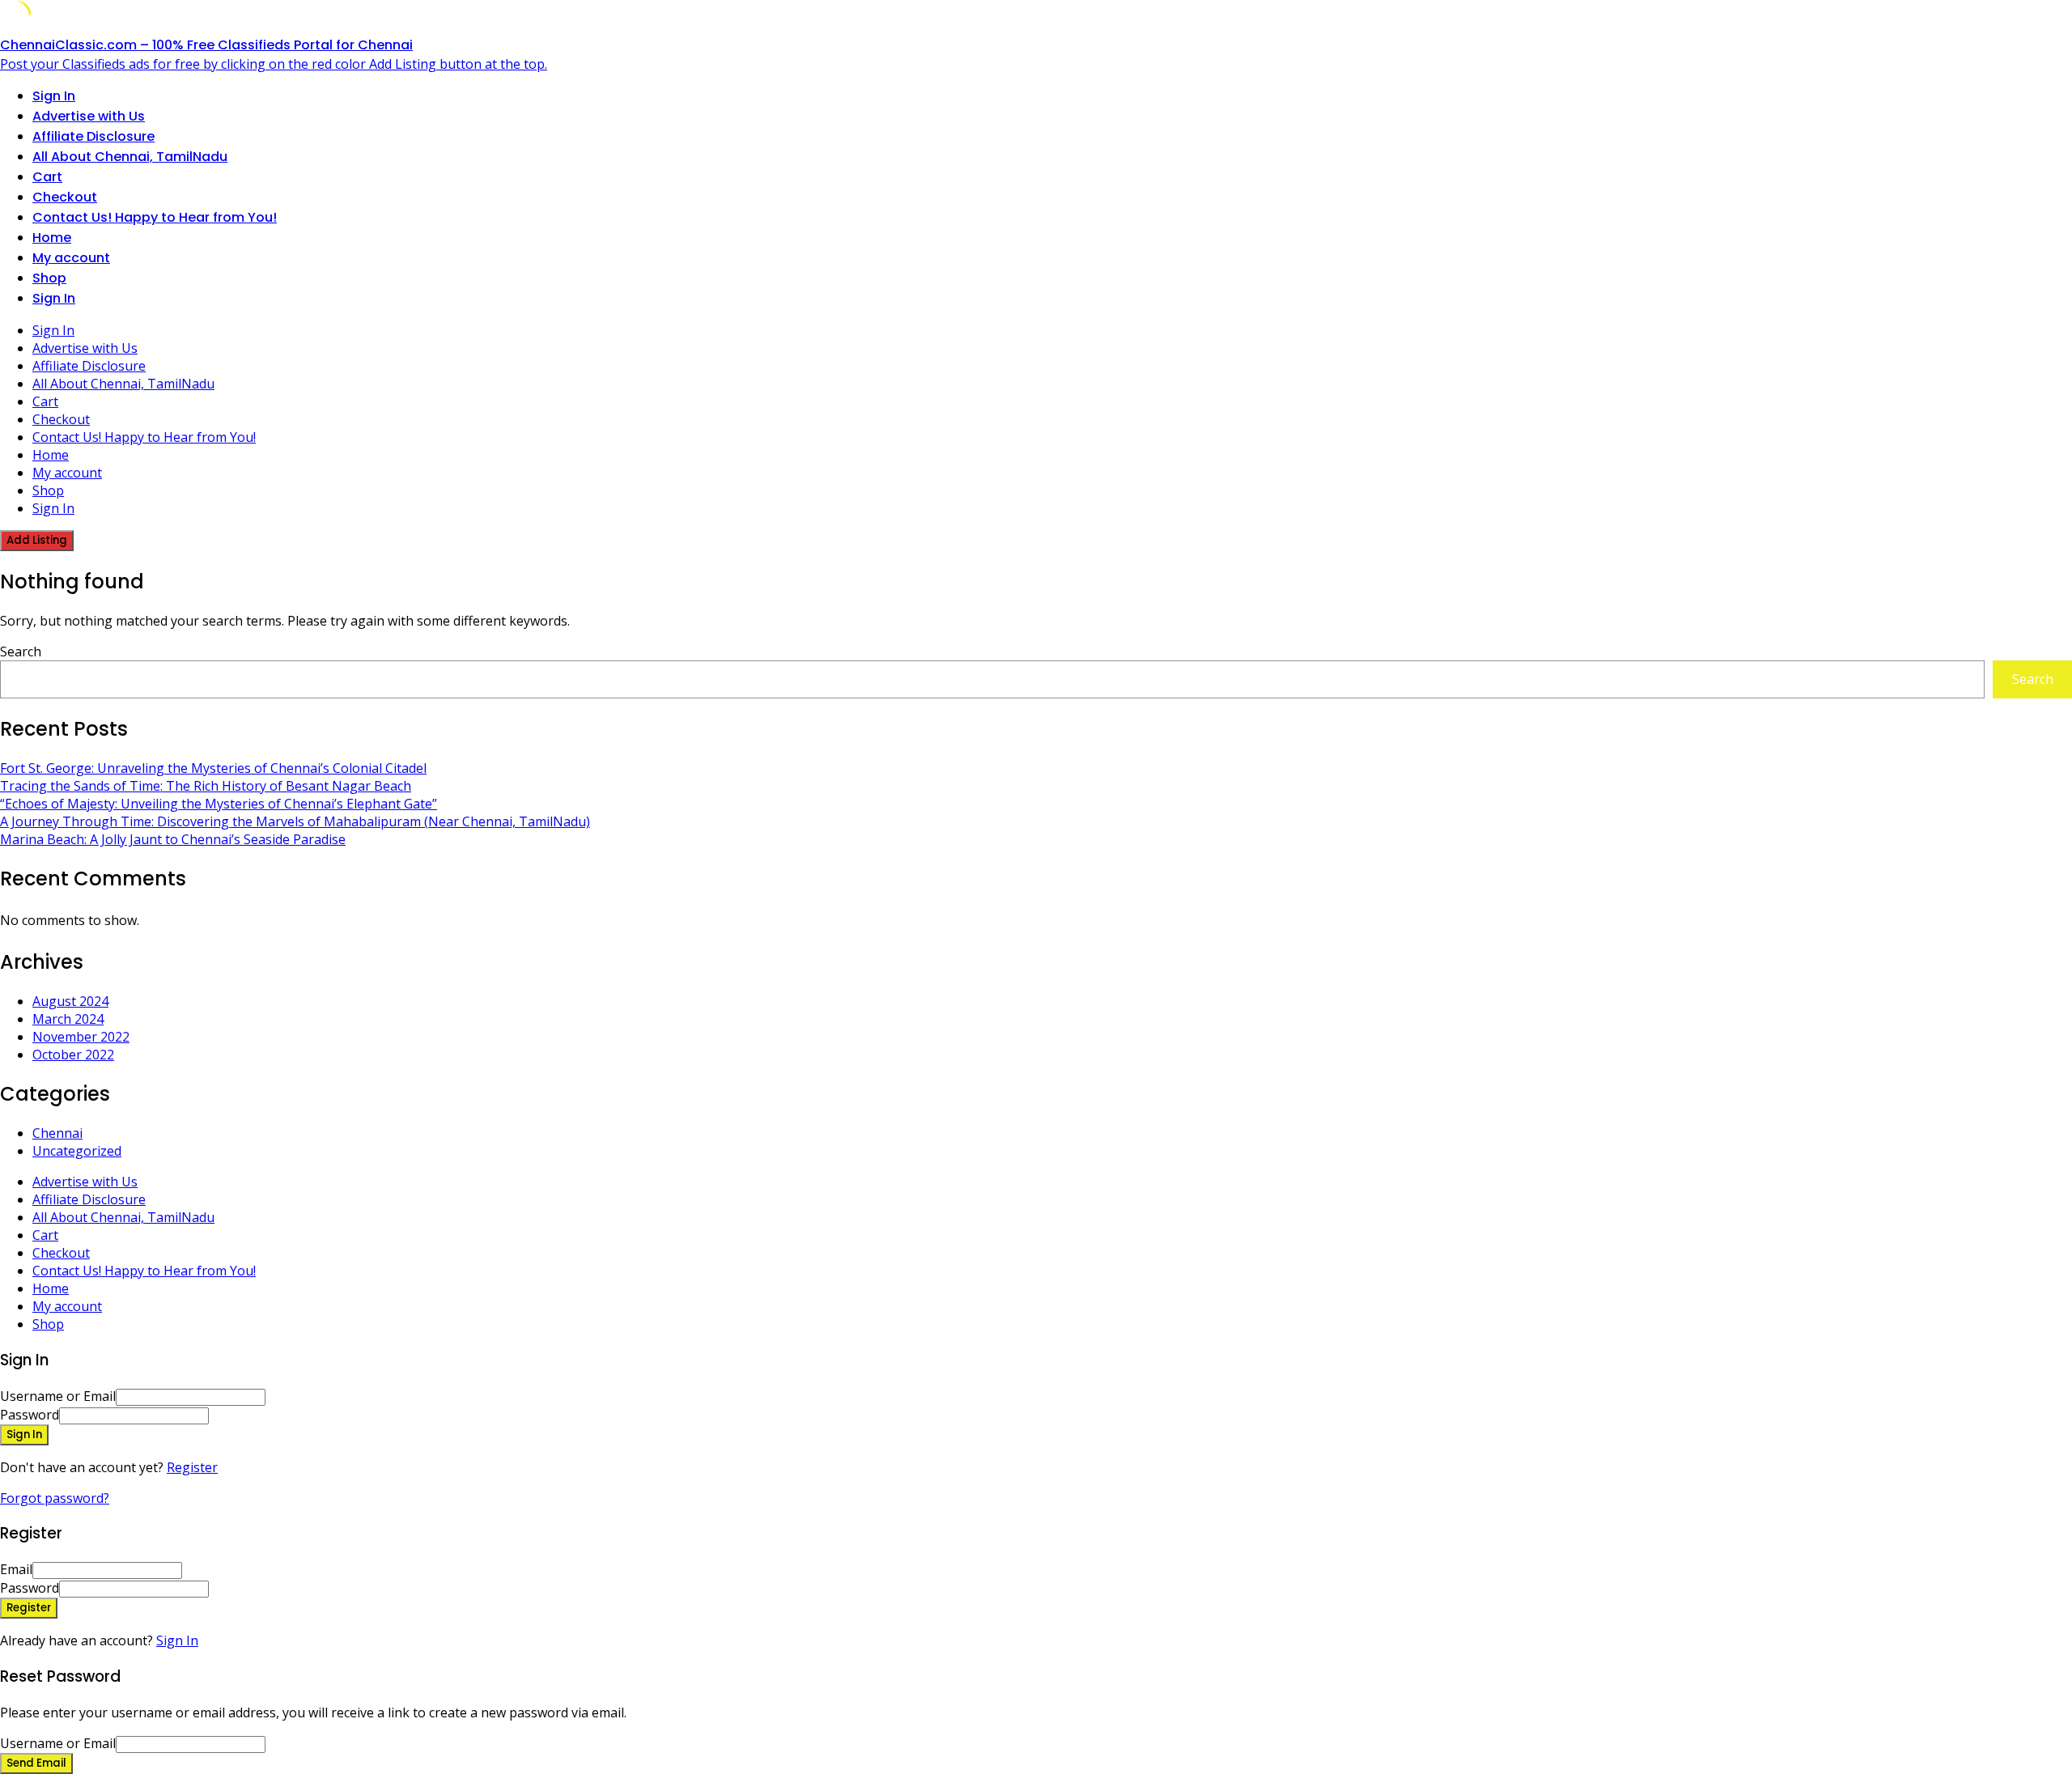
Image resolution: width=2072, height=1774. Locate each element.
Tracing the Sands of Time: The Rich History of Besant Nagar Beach (206, 786)
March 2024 (68, 1019)
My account (71, 258)
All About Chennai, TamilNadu (130, 157)
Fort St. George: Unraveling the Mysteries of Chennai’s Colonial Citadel (213, 768)
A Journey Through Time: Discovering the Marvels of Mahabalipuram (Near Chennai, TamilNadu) (295, 821)
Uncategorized (77, 1151)
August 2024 (70, 1001)
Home (52, 238)
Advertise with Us (89, 116)
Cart (47, 177)
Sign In (177, 1640)
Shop (49, 278)
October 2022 (73, 1055)
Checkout (65, 197)
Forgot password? (55, 1498)
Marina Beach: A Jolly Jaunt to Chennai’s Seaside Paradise (173, 839)
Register (192, 1467)
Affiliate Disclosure (93, 136)
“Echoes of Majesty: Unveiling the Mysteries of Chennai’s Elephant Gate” (219, 804)
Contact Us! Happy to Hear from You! (155, 217)
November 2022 (81, 1037)
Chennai (57, 1133)
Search (21, 651)
